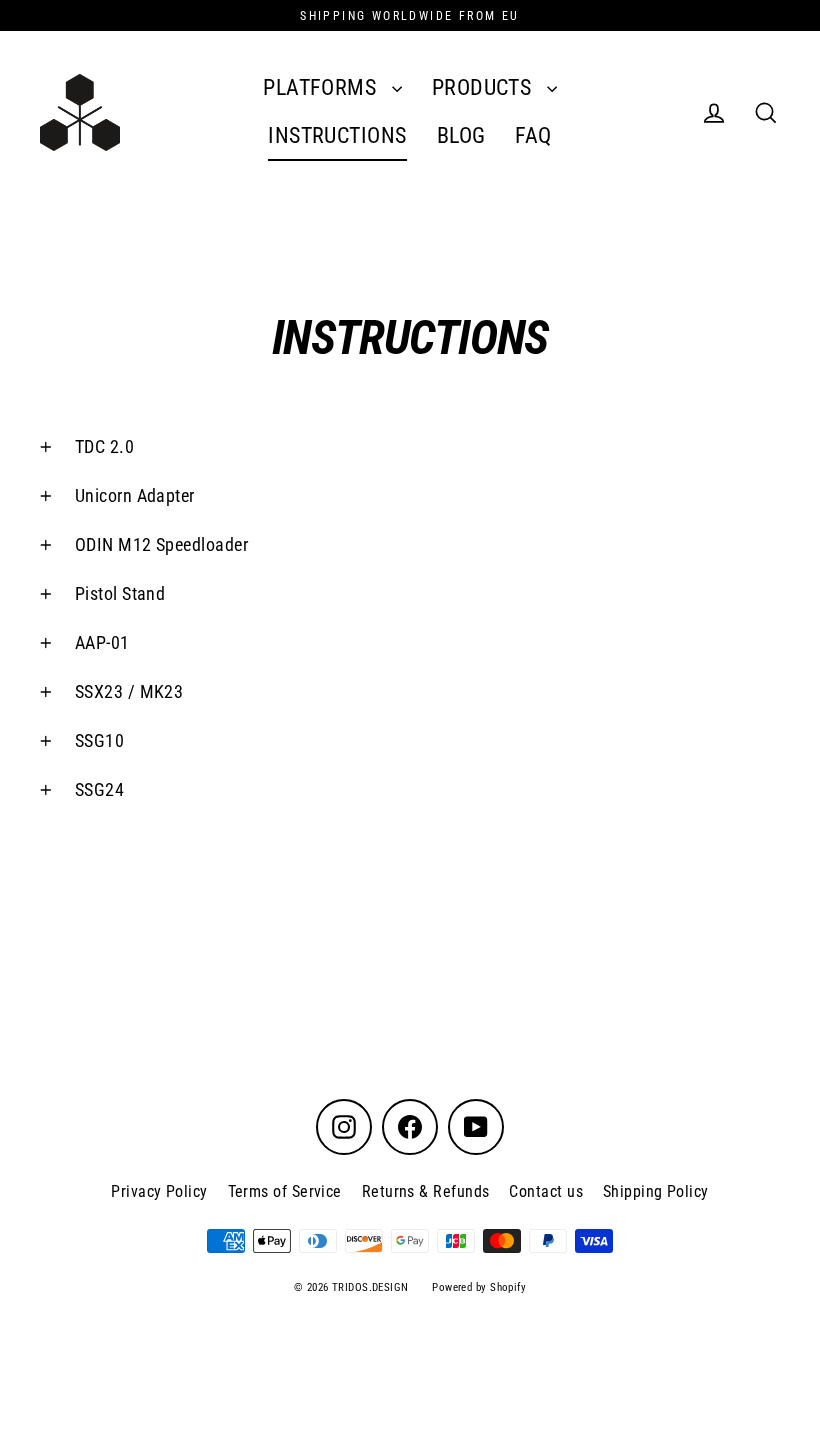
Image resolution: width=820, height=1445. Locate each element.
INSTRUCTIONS (337, 135)
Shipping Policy (656, 1191)
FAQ (533, 135)
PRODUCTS (484, 87)
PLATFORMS (322, 87)
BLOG (461, 135)
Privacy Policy (159, 1191)
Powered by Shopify (479, 1287)
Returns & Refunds (426, 1191)
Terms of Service (285, 1191)
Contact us (546, 1191)
